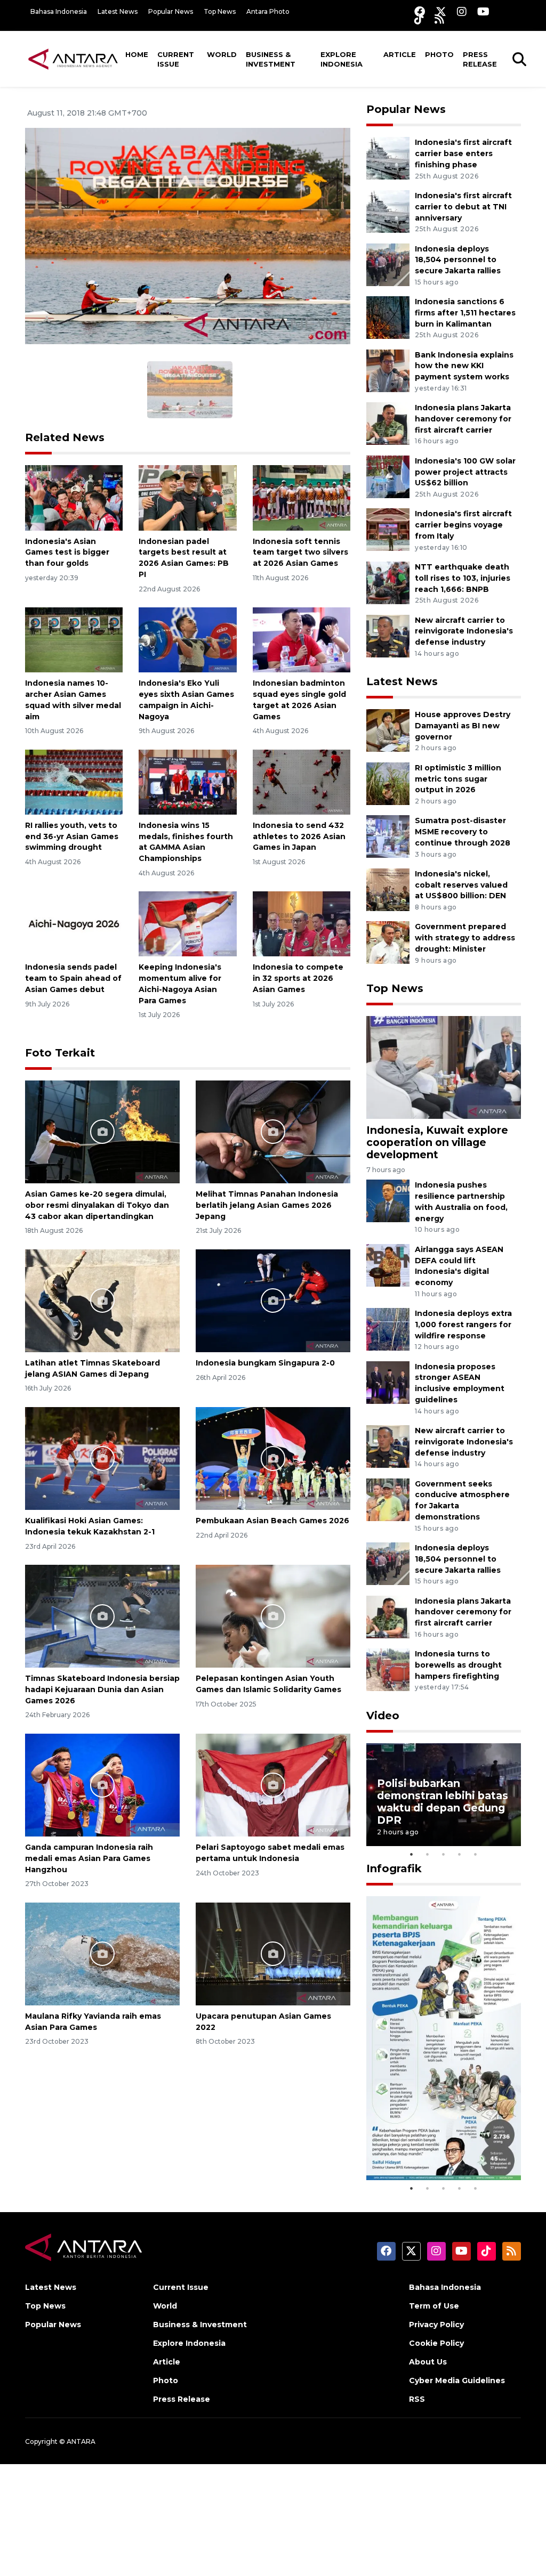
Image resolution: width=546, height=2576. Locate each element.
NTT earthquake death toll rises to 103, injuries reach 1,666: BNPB (463, 578)
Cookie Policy (436, 2343)
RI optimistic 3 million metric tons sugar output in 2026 (458, 779)
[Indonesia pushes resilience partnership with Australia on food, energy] (388, 1201)
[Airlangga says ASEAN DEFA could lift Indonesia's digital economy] (388, 1265)
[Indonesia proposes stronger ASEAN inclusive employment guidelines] (388, 1382)
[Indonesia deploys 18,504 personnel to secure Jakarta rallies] (388, 264)
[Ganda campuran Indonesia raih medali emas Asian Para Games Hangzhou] (102, 1785)
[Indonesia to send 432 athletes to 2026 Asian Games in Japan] (302, 781)
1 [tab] (412, 1854)
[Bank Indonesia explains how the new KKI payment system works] (388, 370)
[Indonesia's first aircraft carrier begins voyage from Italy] (388, 529)
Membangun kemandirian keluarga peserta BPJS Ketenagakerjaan (435, 2136)
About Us (428, 2362)
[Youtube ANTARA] (483, 11)
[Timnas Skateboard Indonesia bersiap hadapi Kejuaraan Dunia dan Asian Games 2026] (102, 1616)
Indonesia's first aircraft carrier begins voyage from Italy (463, 525)
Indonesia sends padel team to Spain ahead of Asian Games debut (73, 978)
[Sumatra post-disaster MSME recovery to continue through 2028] (388, 836)
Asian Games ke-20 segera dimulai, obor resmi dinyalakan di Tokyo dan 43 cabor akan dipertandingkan (97, 1205)
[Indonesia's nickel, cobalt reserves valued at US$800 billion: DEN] (388, 889)
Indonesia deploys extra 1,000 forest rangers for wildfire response (463, 1324)
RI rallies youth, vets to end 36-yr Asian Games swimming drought (72, 836)
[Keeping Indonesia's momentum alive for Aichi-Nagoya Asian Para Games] (187, 924)
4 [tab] (460, 1854)
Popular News (171, 11)
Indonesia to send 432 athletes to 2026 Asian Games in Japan (299, 836)
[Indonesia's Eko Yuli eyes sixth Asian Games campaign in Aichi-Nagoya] (187, 639)
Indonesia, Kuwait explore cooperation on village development (437, 1142)
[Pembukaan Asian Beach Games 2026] (273, 1458)
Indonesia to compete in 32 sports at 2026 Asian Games (298, 978)
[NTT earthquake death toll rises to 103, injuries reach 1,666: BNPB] (388, 582)
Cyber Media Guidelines (457, 2380)
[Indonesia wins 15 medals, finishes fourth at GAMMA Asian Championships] (187, 781)
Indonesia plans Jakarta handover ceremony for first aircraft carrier (463, 419)
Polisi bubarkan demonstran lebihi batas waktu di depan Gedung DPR (443, 1802)
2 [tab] (428, 1854)
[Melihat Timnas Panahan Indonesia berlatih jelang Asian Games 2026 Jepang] (273, 1131)
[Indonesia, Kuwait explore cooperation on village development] (444, 1067)
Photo (439, 54)
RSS (417, 2399)
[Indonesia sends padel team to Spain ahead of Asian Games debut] (74, 924)
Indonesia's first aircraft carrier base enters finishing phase (463, 153)
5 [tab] (476, 1854)
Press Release (480, 59)
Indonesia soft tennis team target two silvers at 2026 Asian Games (300, 552)
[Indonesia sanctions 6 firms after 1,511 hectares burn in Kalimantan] (388, 317)
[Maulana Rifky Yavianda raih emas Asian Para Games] (102, 1953)
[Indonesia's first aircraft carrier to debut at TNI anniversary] (388, 211)
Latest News (118, 11)
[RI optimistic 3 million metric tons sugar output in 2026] (388, 783)
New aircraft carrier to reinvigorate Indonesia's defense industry (464, 631)
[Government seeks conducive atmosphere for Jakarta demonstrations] (388, 1499)
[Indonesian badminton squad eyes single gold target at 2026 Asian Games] (302, 639)
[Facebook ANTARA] (420, 11)
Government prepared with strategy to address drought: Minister (465, 938)
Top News (220, 11)
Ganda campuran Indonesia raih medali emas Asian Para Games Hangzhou (89, 1858)
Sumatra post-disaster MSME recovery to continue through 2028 (463, 832)
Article (400, 54)
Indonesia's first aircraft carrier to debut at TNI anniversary (463, 207)
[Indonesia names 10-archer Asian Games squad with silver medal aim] (74, 639)
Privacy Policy (436, 2325)
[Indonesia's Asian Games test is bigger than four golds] (74, 497)
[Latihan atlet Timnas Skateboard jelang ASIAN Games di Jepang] (102, 1300)
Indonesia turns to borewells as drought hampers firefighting (458, 1665)
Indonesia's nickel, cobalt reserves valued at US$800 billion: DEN (461, 885)
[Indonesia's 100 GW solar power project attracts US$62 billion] (388, 476)
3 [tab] (444, 1854)
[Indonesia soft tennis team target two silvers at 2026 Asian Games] (302, 497)
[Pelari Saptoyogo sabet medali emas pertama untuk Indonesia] (273, 1785)
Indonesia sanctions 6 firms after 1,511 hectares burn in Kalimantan (465, 313)
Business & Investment (271, 59)
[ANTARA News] (73, 59)
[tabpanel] (444, 1795)
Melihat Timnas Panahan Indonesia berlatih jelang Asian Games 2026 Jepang (267, 1205)
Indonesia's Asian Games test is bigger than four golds (67, 552)
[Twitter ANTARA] (441, 11)
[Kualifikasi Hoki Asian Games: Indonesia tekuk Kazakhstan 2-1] (102, 1458)
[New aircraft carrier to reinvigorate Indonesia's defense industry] (388, 635)
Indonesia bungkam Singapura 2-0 (265, 1363)
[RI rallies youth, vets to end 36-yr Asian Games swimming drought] (74, 781)
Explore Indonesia (342, 59)
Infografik (394, 1868)
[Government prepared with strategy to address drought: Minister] (388, 942)
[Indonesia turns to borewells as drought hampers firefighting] (388, 1669)
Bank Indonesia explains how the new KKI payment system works (464, 366)
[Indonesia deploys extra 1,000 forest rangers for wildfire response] (388, 1328)
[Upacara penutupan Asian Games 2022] (273, 1953)
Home (137, 54)
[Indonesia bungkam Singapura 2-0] (273, 1300)
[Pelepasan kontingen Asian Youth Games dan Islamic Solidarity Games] (273, 1616)
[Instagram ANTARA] (462, 11)
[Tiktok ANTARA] (419, 19)
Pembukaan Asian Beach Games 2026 (272, 1521)
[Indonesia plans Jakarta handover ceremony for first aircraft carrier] (388, 423)
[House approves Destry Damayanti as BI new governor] (388, 730)
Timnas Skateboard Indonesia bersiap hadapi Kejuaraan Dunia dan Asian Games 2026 (102, 1689)
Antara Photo (268, 11)
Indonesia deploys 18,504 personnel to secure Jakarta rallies (458, 260)
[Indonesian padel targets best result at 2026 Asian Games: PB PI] (187, 497)
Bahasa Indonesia (59, 11)
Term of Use (434, 2306)
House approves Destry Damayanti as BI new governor (463, 726)
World (222, 54)
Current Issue (176, 59)
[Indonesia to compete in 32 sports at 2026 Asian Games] (302, 924)
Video (383, 1716)
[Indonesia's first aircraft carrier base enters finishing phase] (388, 158)
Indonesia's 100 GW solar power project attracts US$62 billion (465, 472)
